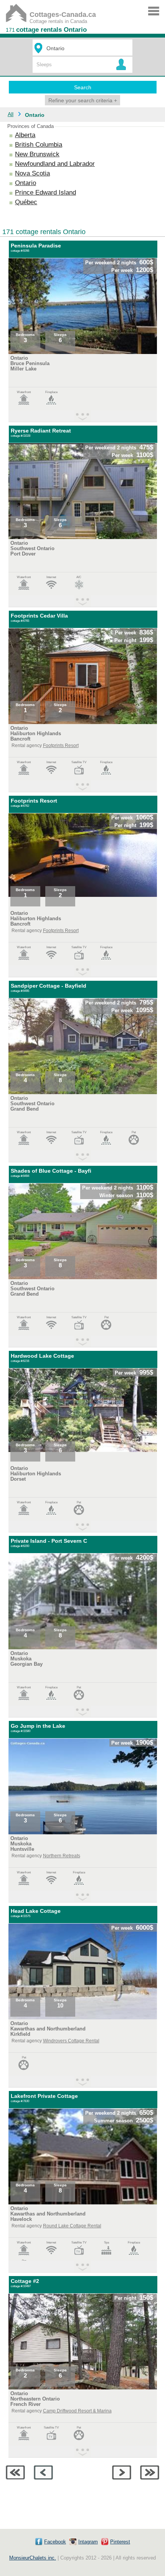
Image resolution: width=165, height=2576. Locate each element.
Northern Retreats (62, 1856)
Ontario (26, 183)
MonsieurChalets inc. (33, 2558)
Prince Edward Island (45, 193)
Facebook (55, 2542)
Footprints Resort (61, 746)
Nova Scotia (32, 173)
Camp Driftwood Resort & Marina (77, 2411)
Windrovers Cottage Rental (71, 2041)
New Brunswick (37, 154)
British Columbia (39, 145)
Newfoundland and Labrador (55, 164)
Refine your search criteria (83, 100)
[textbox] (84, 48)
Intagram (88, 2542)
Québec (26, 202)
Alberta (25, 135)
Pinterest (120, 2542)
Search (83, 87)
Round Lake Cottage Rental (72, 2226)
